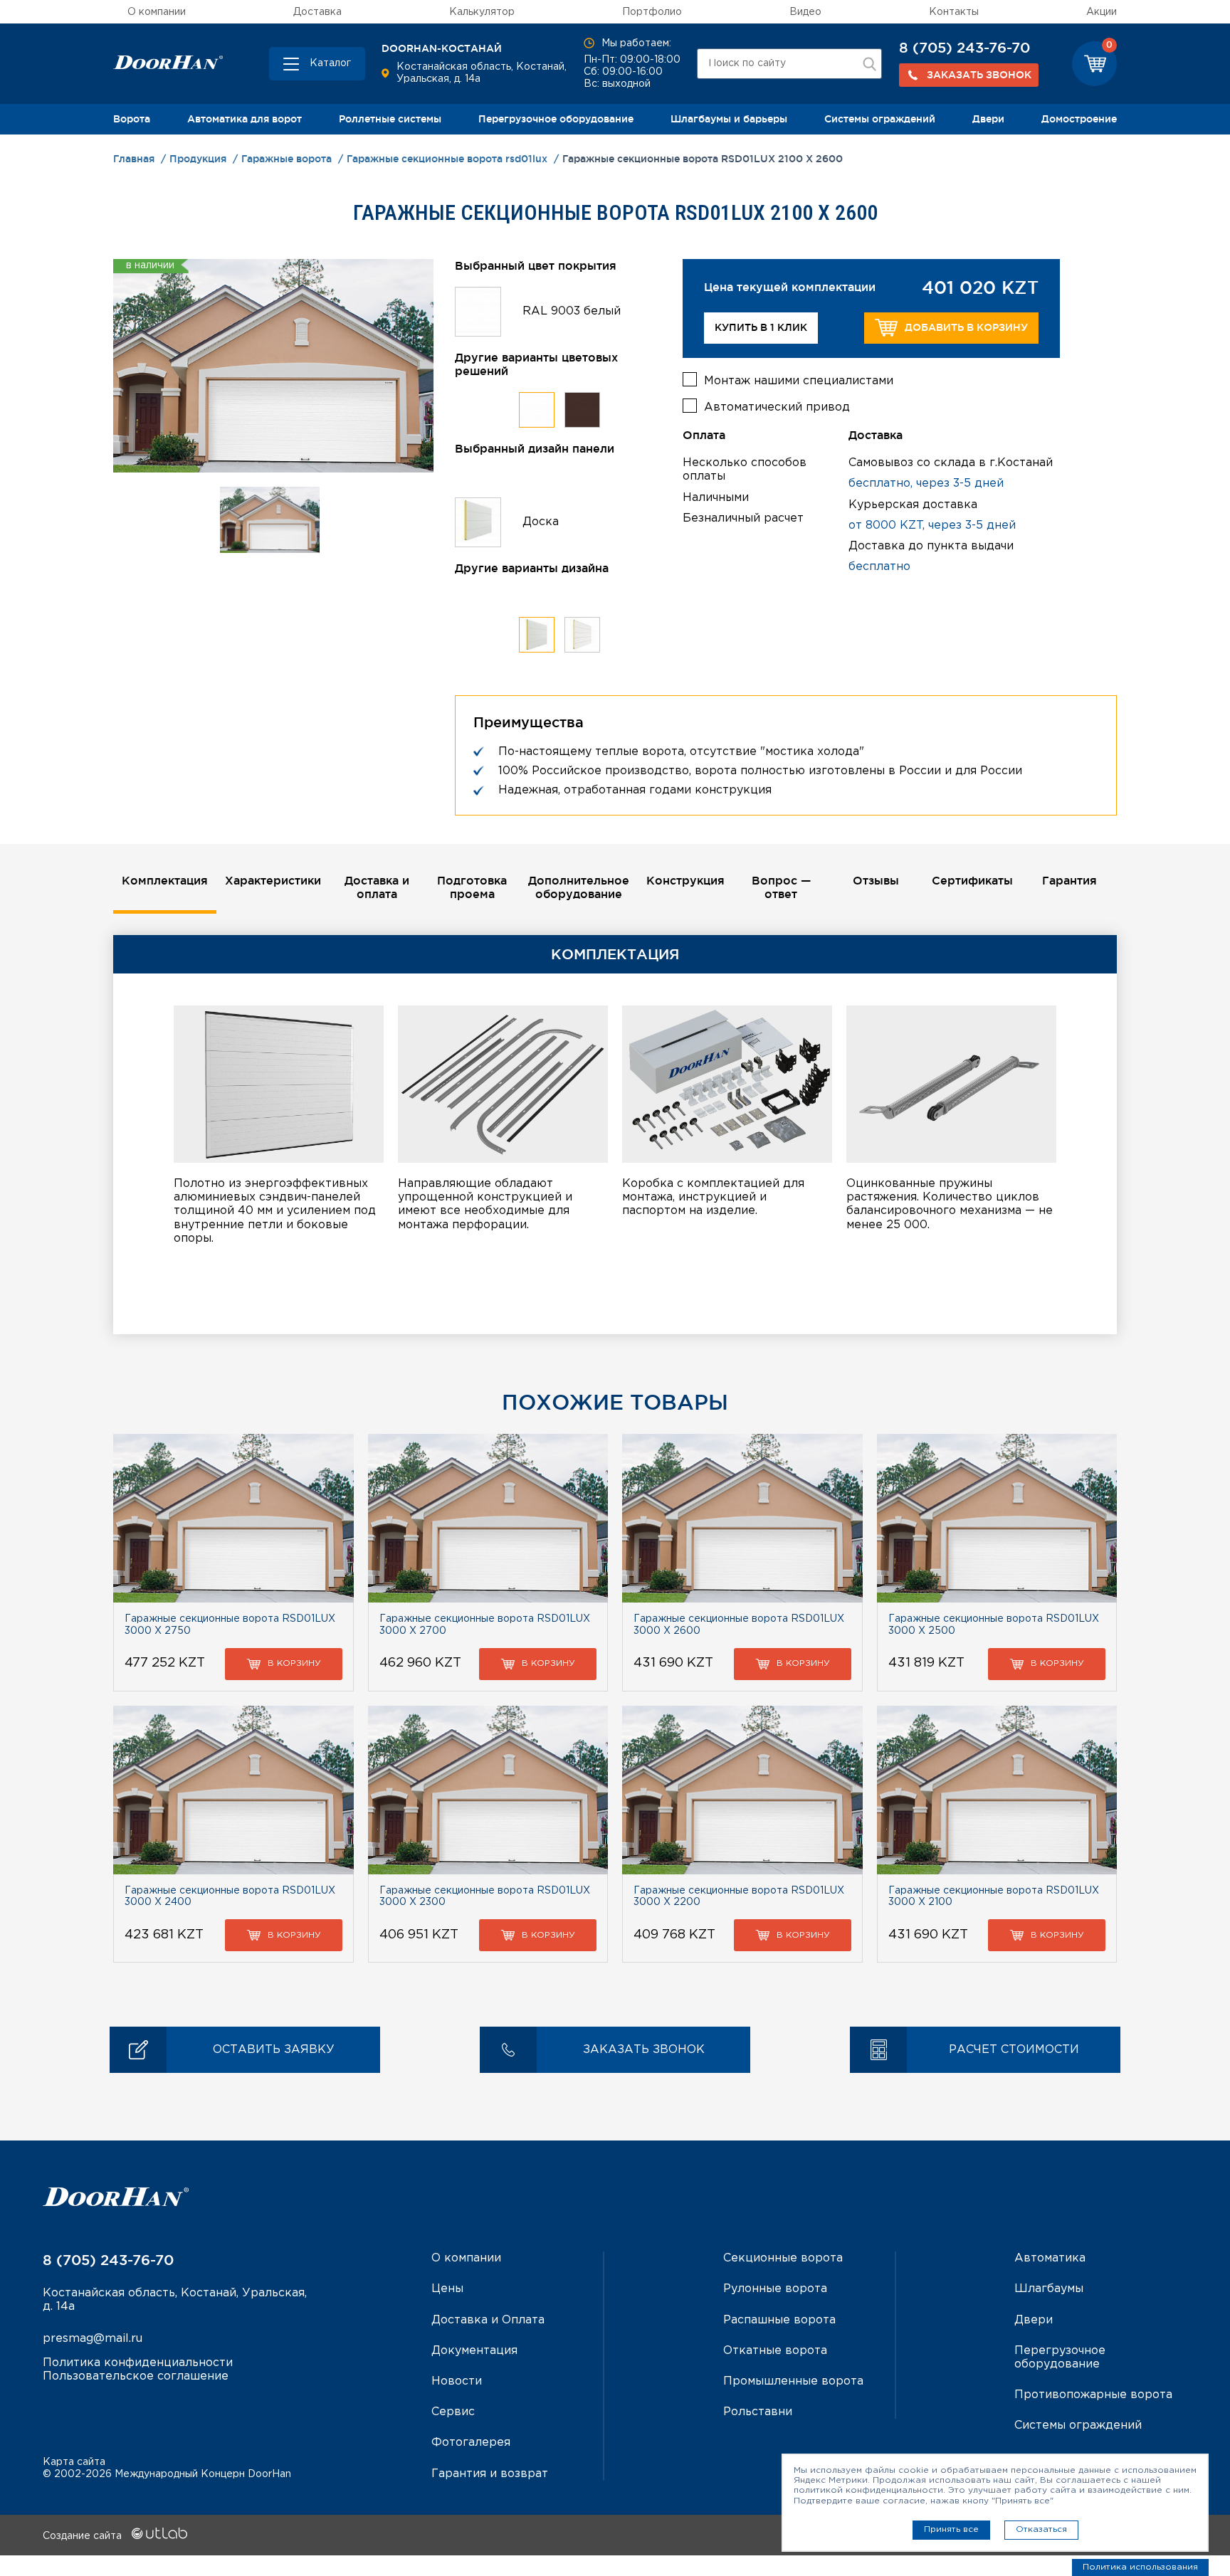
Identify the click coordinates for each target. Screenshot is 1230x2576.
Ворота (132, 119)
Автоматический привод (777, 407)
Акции (1102, 12)
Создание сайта (84, 2536)
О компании (157, 12)
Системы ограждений (880, 119)
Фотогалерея (471, 2443)
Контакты (954, 12)
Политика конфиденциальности (138, 2363)
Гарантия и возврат (490, 2474)
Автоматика (1050, 2258)
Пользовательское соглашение (136, 2376)
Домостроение (1079, 119)
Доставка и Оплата (488, 2320)
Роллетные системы (390, 119)
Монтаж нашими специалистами (799, 381)
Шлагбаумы (1049, 2289)
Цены (447, 2289)
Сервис (453, 2412)
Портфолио (652, 12)
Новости (457, 2381)
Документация (474, 2351)
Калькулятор (482, 12)
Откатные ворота (775, 2351)
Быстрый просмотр (233, 1518)
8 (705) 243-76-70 (964, 48)
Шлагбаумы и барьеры (729, 119)
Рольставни (758, 2412)
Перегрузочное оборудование (556, 119)
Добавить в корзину (966, 327)
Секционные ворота (783, 2258)
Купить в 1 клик (761, 327)
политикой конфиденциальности (868, 2490)
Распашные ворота (779, 2320)
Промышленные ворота (793, 2381)
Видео (805, 12)
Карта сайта (74, 2462)
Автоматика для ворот (245, 119)
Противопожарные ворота (1093, 2395)
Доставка (317, 12)
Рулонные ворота (775, 2289)
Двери (988, 119)
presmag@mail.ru (93, 2339)
